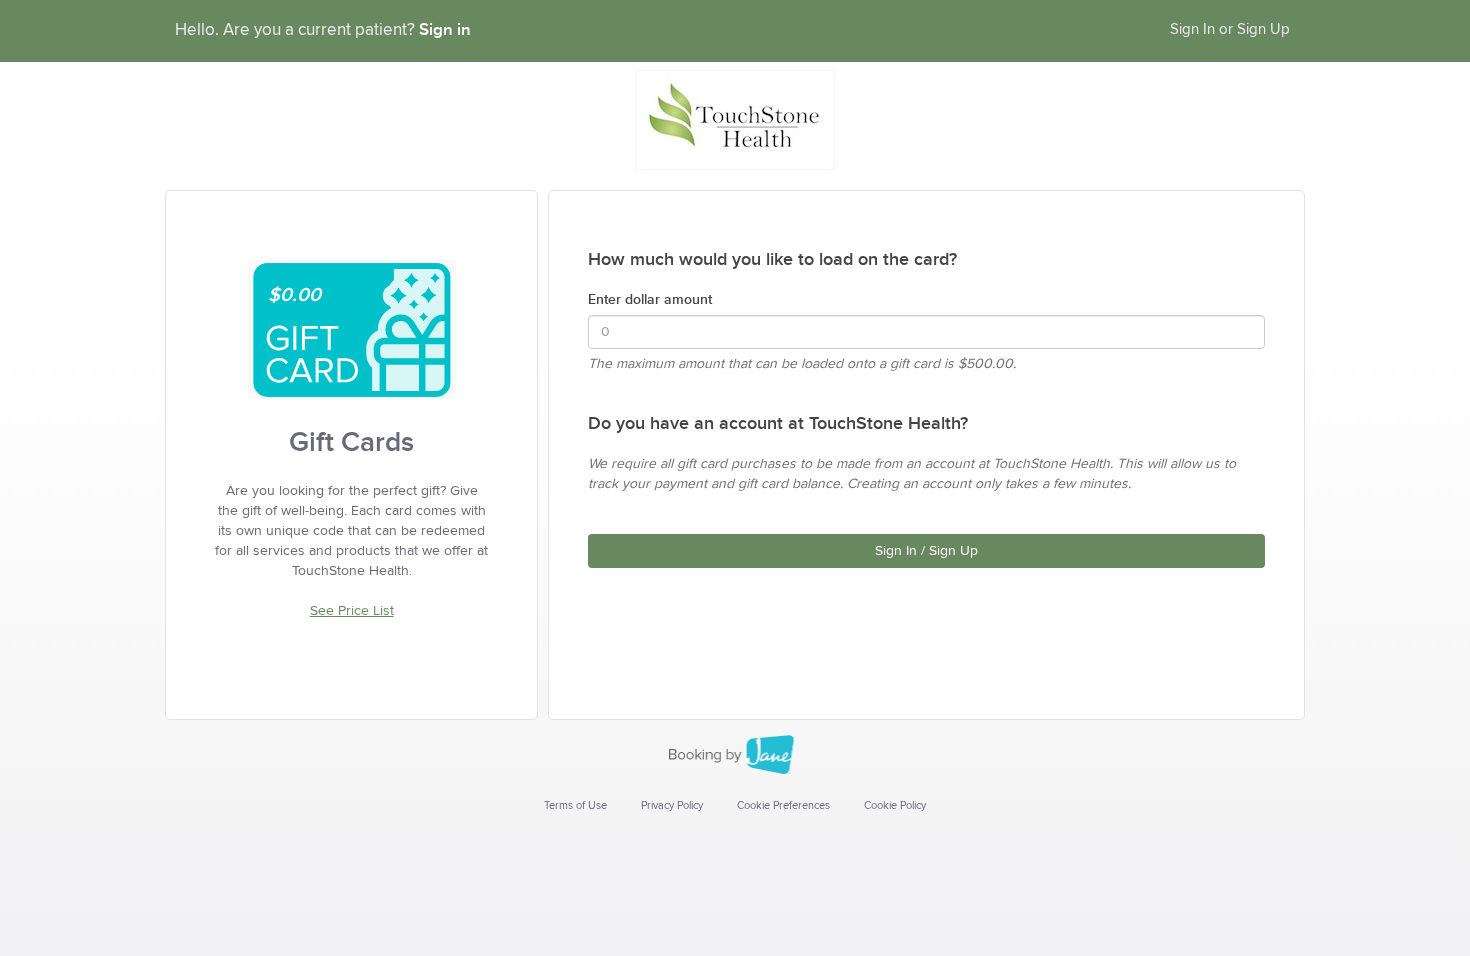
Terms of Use (575, 805)
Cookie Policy (895, 805)
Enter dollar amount (650, 299)
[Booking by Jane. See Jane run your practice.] (735, 755)
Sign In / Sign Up (926, 551)
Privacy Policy (672, 805)
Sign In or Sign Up (1230, 29)
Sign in (445, 30)
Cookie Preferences (783, 805)
